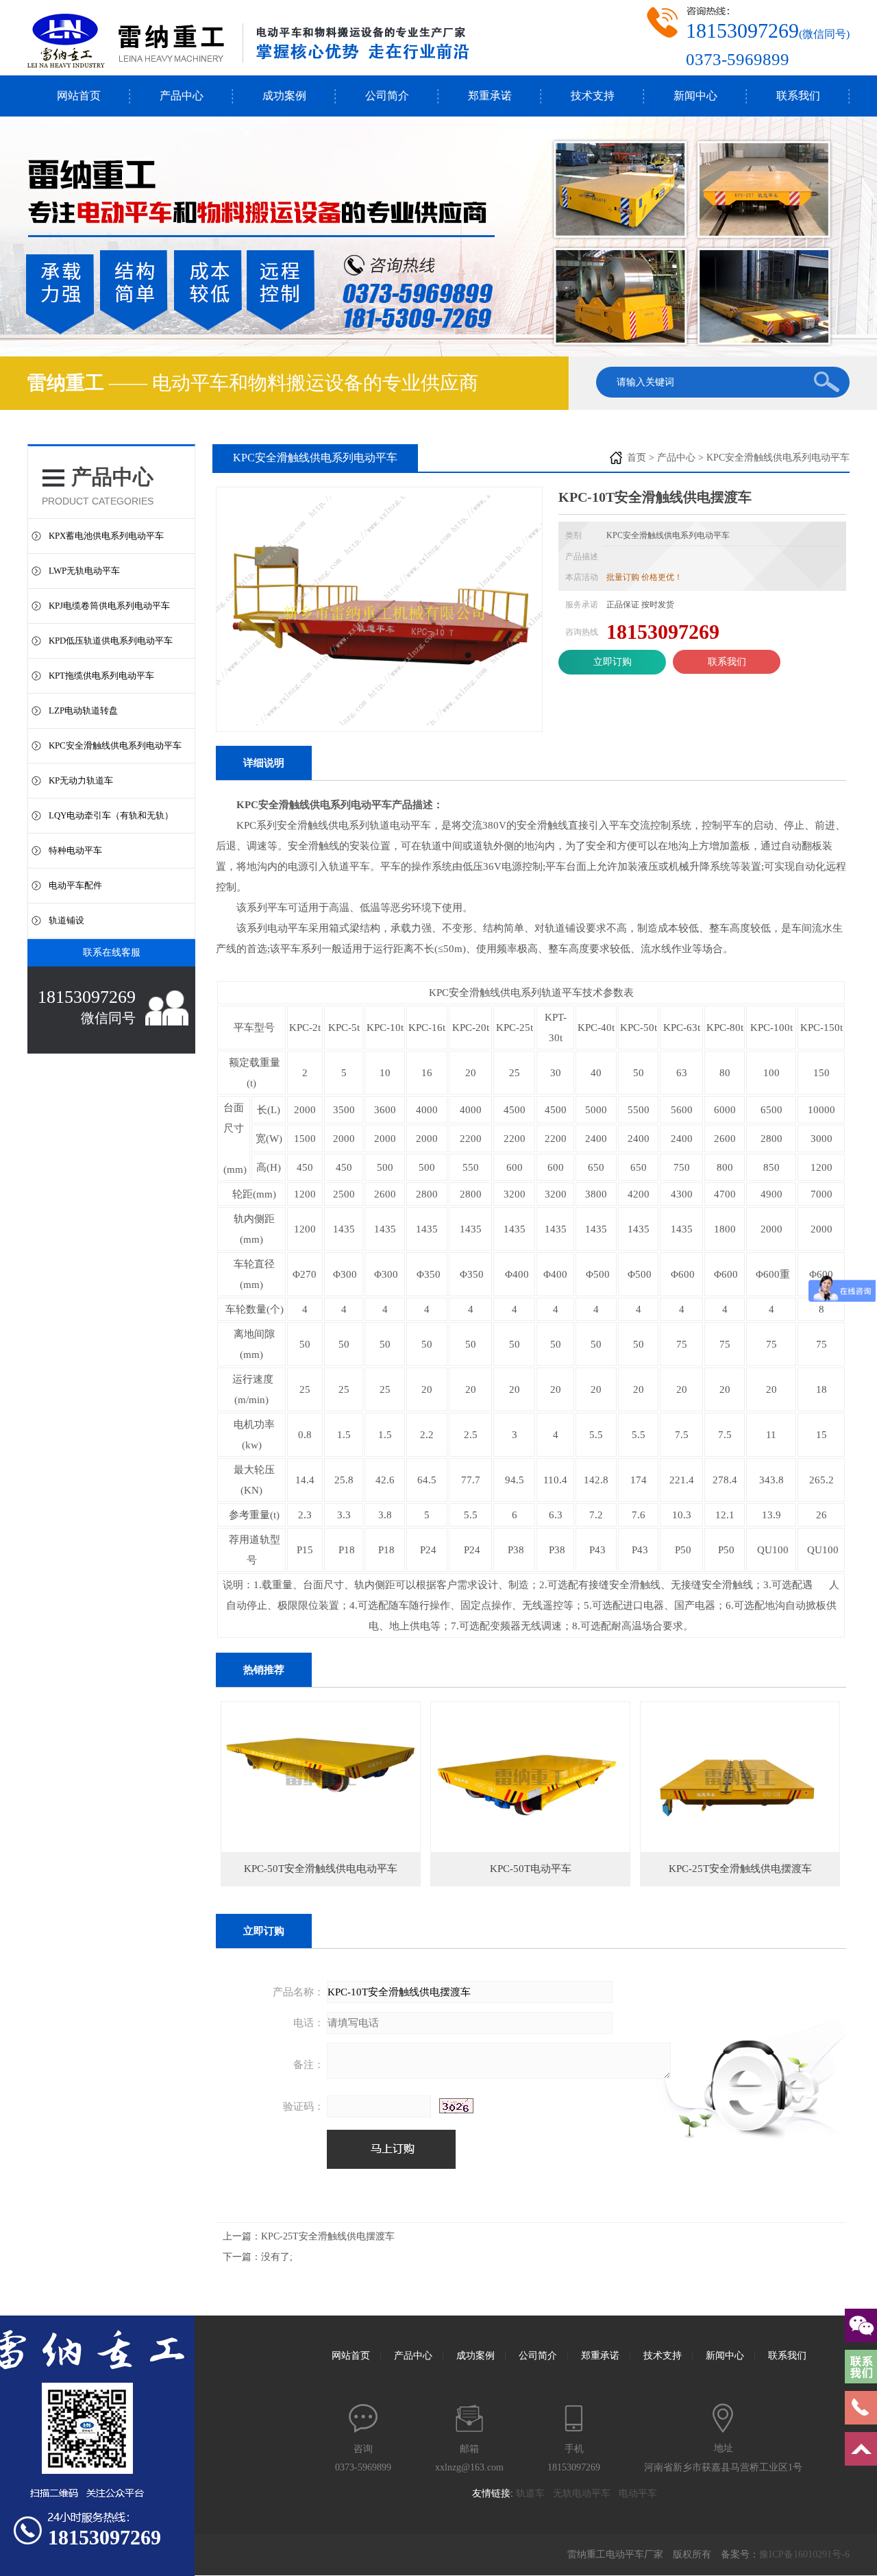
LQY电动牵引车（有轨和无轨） (111, 815)
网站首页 (79, 96)
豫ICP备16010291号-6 (804, 2554)
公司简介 (387, 96)
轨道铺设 (66, 920)
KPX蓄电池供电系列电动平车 (106, 536)
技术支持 (593, 96)
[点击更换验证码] (456, 2106)
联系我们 (798, 96)
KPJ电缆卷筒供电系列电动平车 (109, 606)
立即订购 (613, 662)
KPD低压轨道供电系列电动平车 (111, 641)
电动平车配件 (75, 885)
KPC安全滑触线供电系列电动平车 (115, 745)
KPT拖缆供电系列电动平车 (101, 676)
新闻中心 (695, 96)
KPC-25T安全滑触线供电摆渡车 (328, 2236)
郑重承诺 (490, 96)
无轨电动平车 (586, 2493)
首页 (637, 458)
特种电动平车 (75, 850)
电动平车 (642, 2493)
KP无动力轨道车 (81, 780)
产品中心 (182, 96)
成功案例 (284, 96)
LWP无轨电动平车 (84, 571)
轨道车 (534, 2493)
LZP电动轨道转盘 (83, 710)
